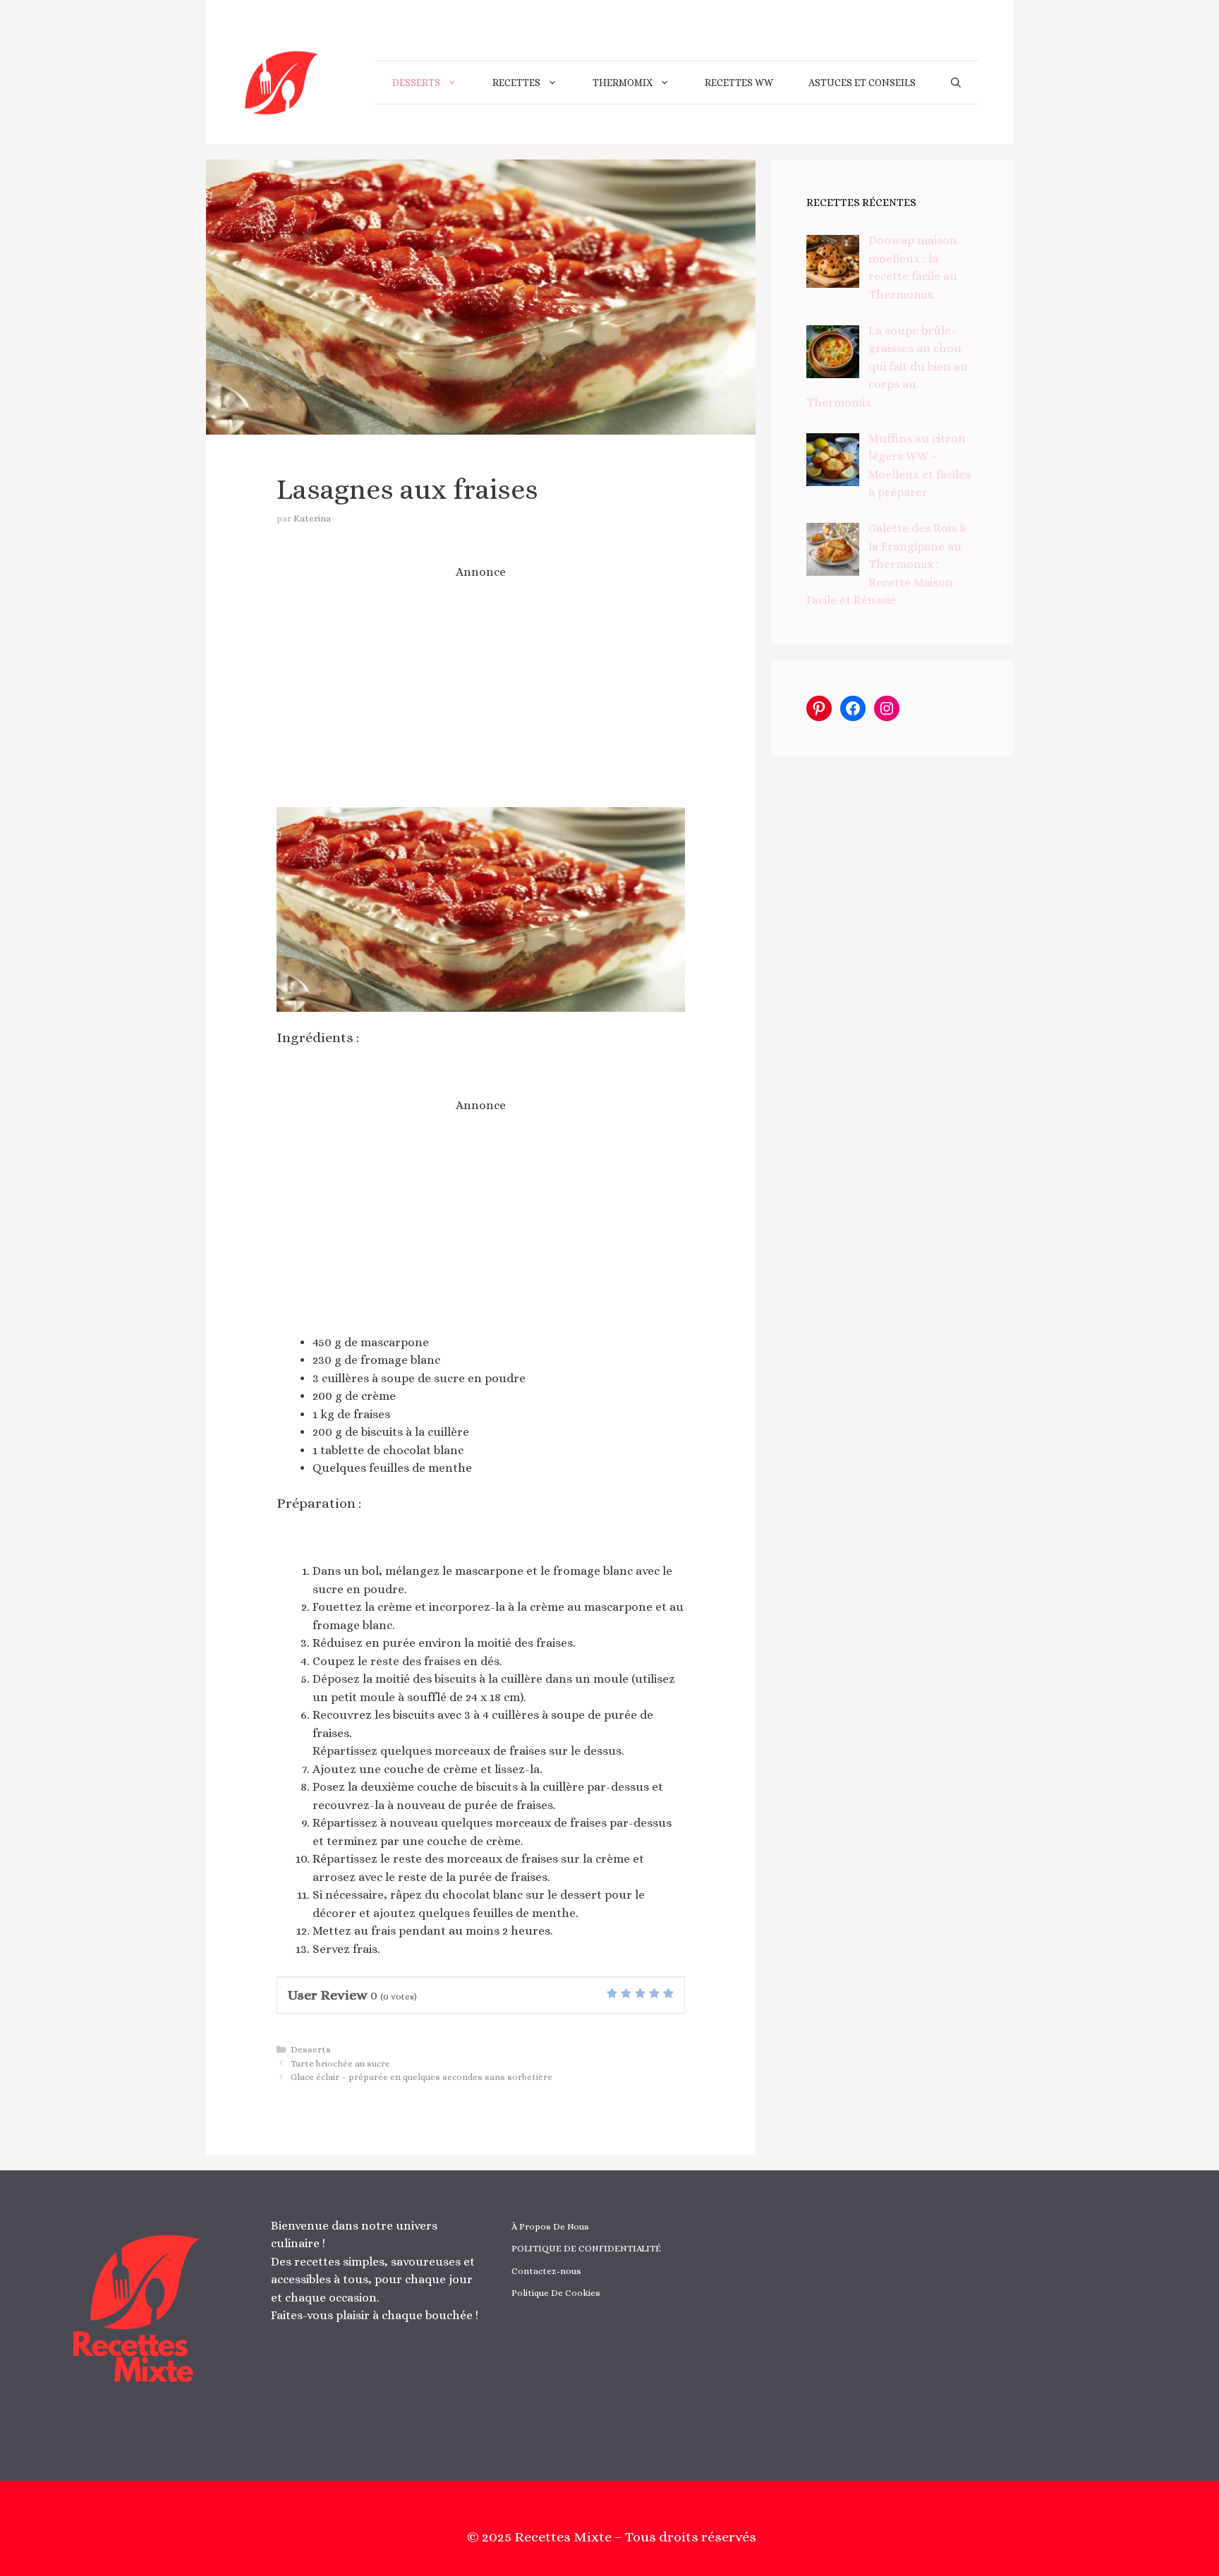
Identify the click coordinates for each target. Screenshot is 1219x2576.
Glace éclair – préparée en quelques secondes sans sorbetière (422, 2077)
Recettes (516, 83)
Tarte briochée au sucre (340, 2063)
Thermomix (623, 83)
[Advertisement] (481, 694)
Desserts (416, 83)
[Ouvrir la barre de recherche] (956, 83)
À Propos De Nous (550, 2226)
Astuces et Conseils (862, 83)
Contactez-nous (546, 2271)
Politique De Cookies (556, 2293)
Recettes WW (739, 83)
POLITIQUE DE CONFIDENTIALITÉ (586, 2248)
